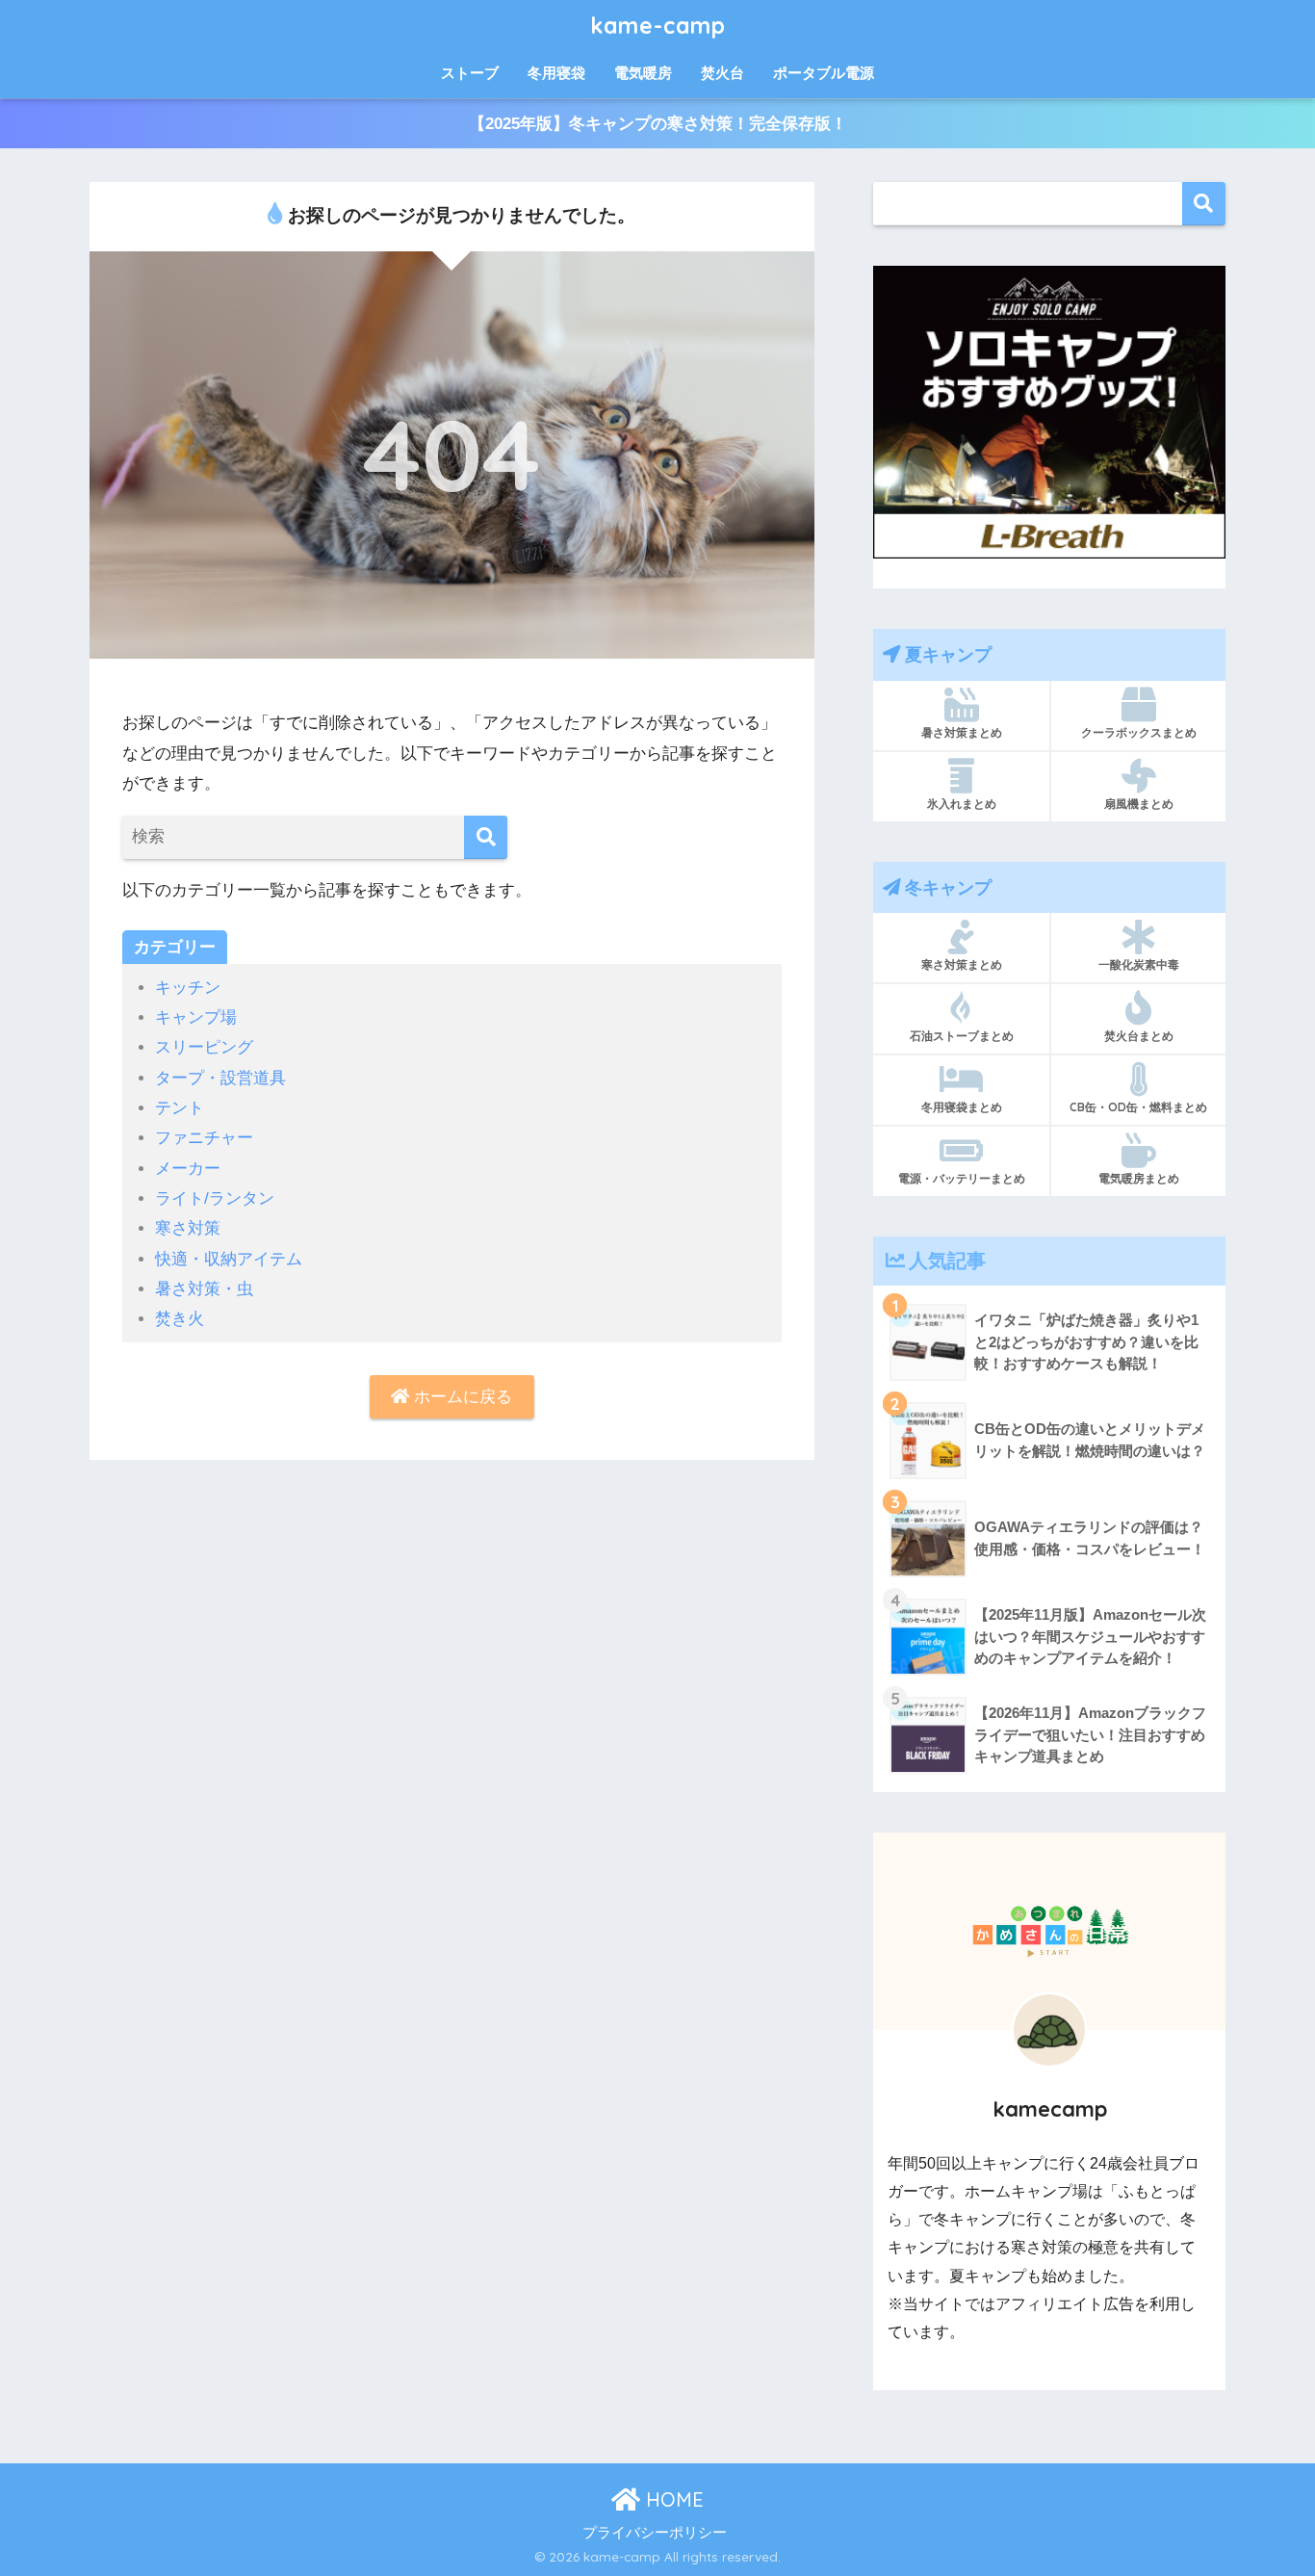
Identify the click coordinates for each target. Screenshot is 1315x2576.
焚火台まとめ (1139, 1036)
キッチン (188, 988)
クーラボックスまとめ (1139, 732)
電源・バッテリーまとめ (962, 1178)
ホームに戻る (461, 1397)
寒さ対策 (188, 1228)
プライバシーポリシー (655, 2533)
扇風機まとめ (1139, 804)
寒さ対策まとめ (962, 964)
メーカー (188, 1169)
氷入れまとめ (962, 804)
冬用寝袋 (556, 73)
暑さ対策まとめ (962, 732)
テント (180, 1108)
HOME (672, 2499)
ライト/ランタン (215, 1198)
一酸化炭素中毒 (1139, 964)
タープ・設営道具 (220, 1078)
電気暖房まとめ (1139, 1178)
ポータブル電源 (824, 73)
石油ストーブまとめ (962, 1036)
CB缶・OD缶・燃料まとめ (1138, 1107)
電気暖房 (643, 73)
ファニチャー (204, 1138)
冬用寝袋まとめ (962, 1107)
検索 (1204, 204)
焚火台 (722, 73)
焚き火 (180, 1319)
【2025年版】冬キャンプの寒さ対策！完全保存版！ (658, 124)
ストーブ (470, 73)
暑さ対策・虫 (204, 1289)
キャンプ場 (196, 1017)
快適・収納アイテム (229, 1259)
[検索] (486, 837)
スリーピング (204, 1047)
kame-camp (658, 26)
